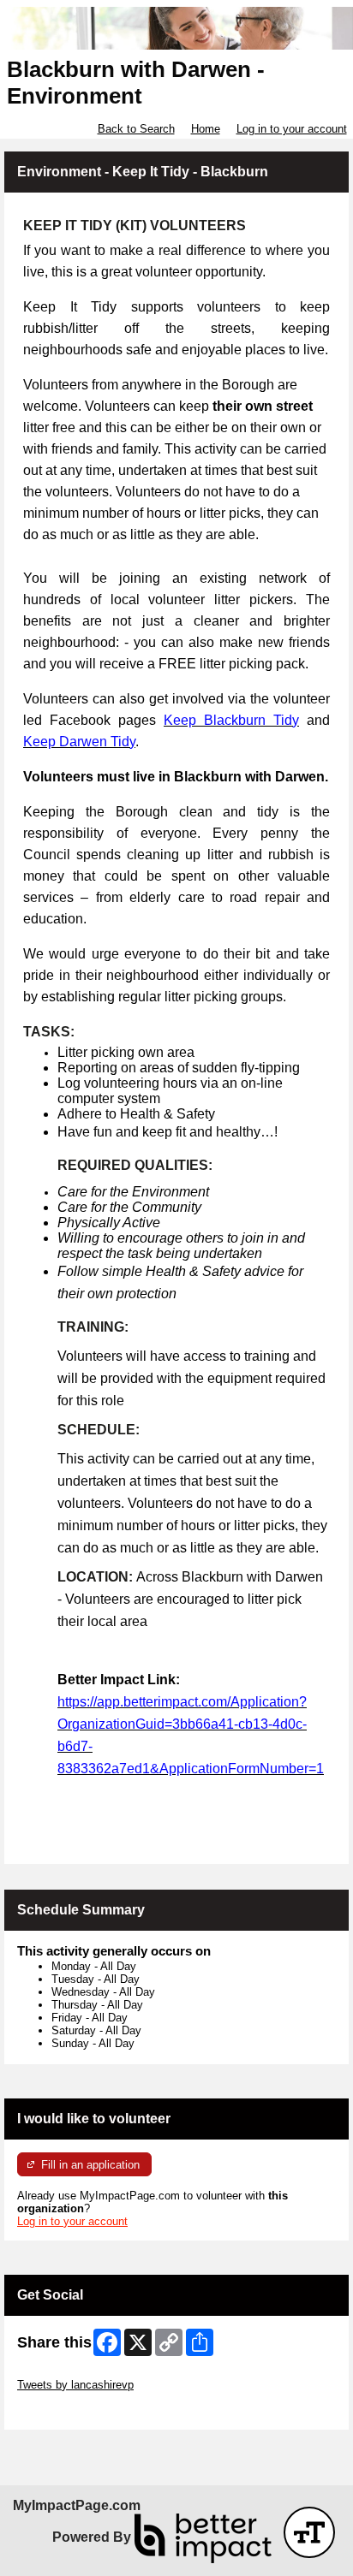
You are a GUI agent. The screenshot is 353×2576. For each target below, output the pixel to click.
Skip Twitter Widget (65, 2372)
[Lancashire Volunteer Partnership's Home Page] (176, 29)
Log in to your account (292, 129)
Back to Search (136, 129)
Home (206, 129)
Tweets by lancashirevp (75, 2385)
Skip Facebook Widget (73, 2410)
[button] (309, 2532)
